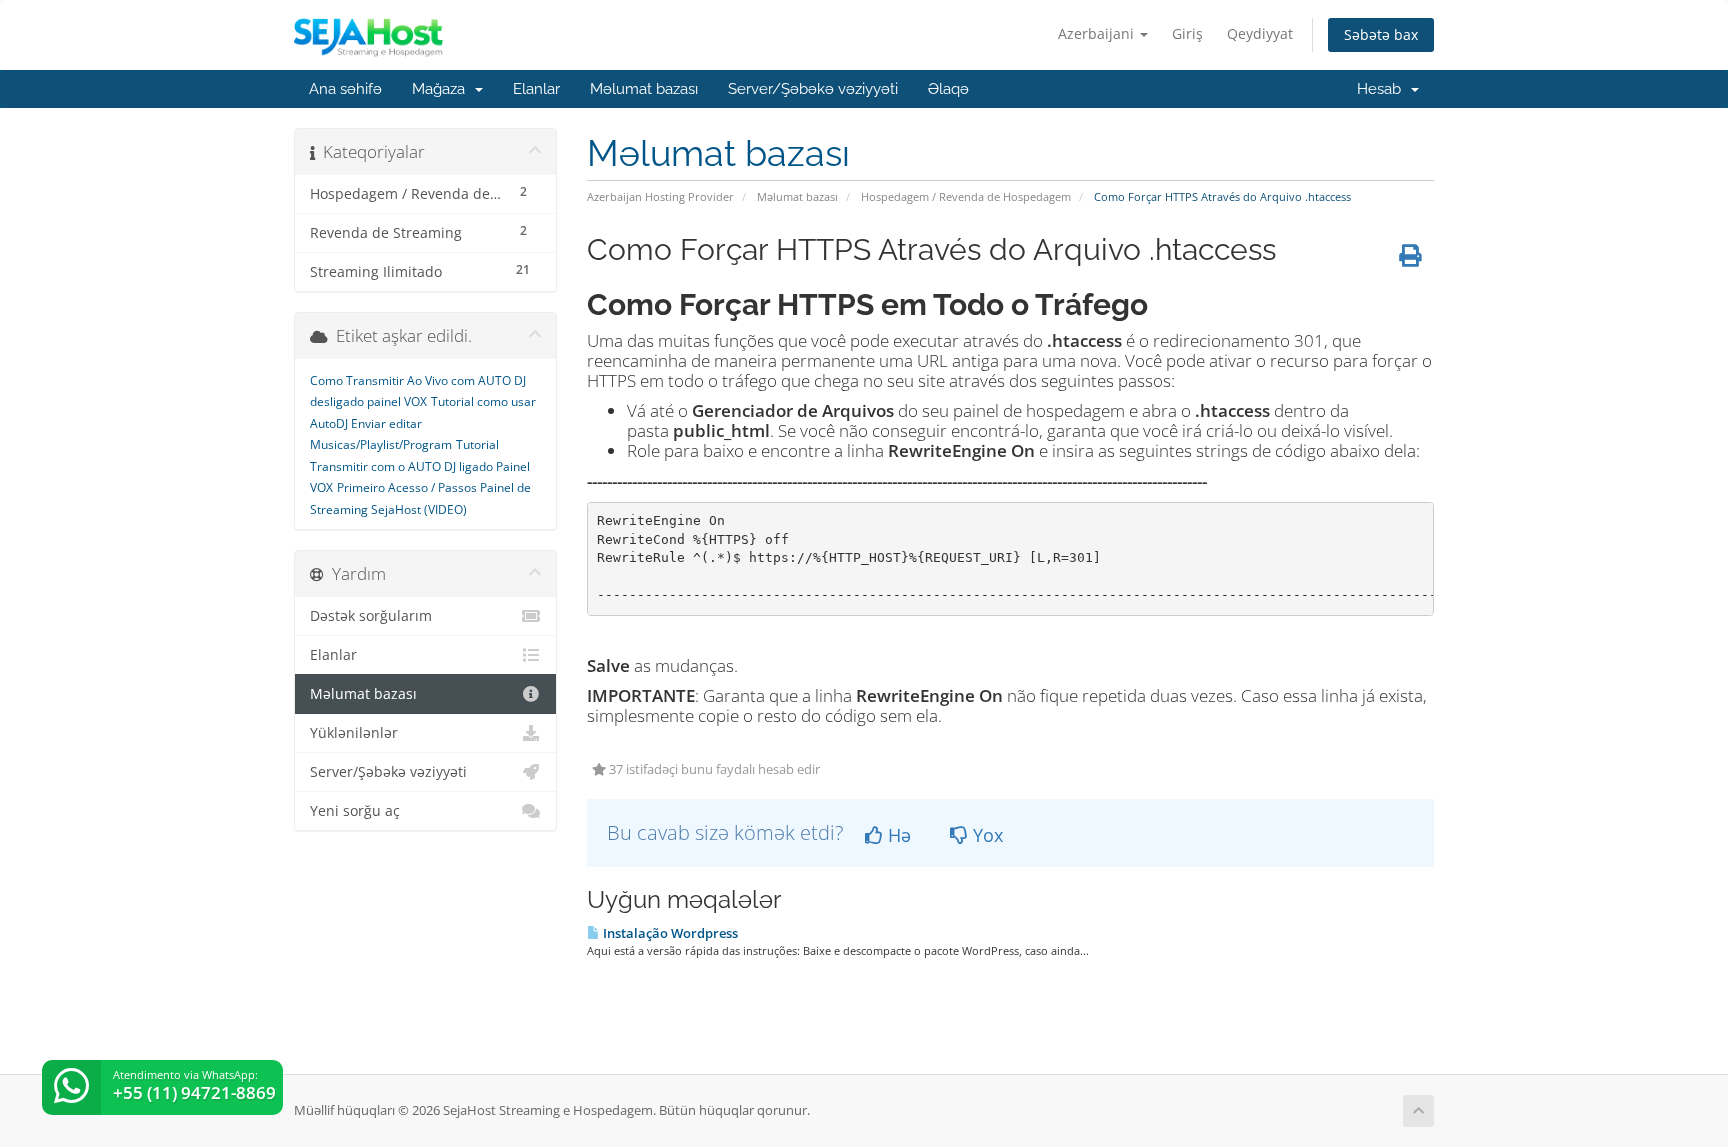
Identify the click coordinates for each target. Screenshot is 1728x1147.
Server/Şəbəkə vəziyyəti (813, 89)
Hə (897, 835)
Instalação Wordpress (669, 933)
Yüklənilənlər (354, 733)
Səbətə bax (1381, 34)
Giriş (1187, 33)
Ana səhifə (345, 89)
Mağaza (442, 89)
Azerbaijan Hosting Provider (660, 196)
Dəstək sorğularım (371, 616)
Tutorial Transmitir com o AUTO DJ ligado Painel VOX (420, 466)
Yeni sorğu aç (355, 811)
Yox (985, 835)
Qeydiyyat (1260, 33)
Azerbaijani (1098, 33)
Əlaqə (948, 89)
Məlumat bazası (644, 89)
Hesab (1383, 89)
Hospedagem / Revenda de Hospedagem (966, 196)
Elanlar (536, 89)
